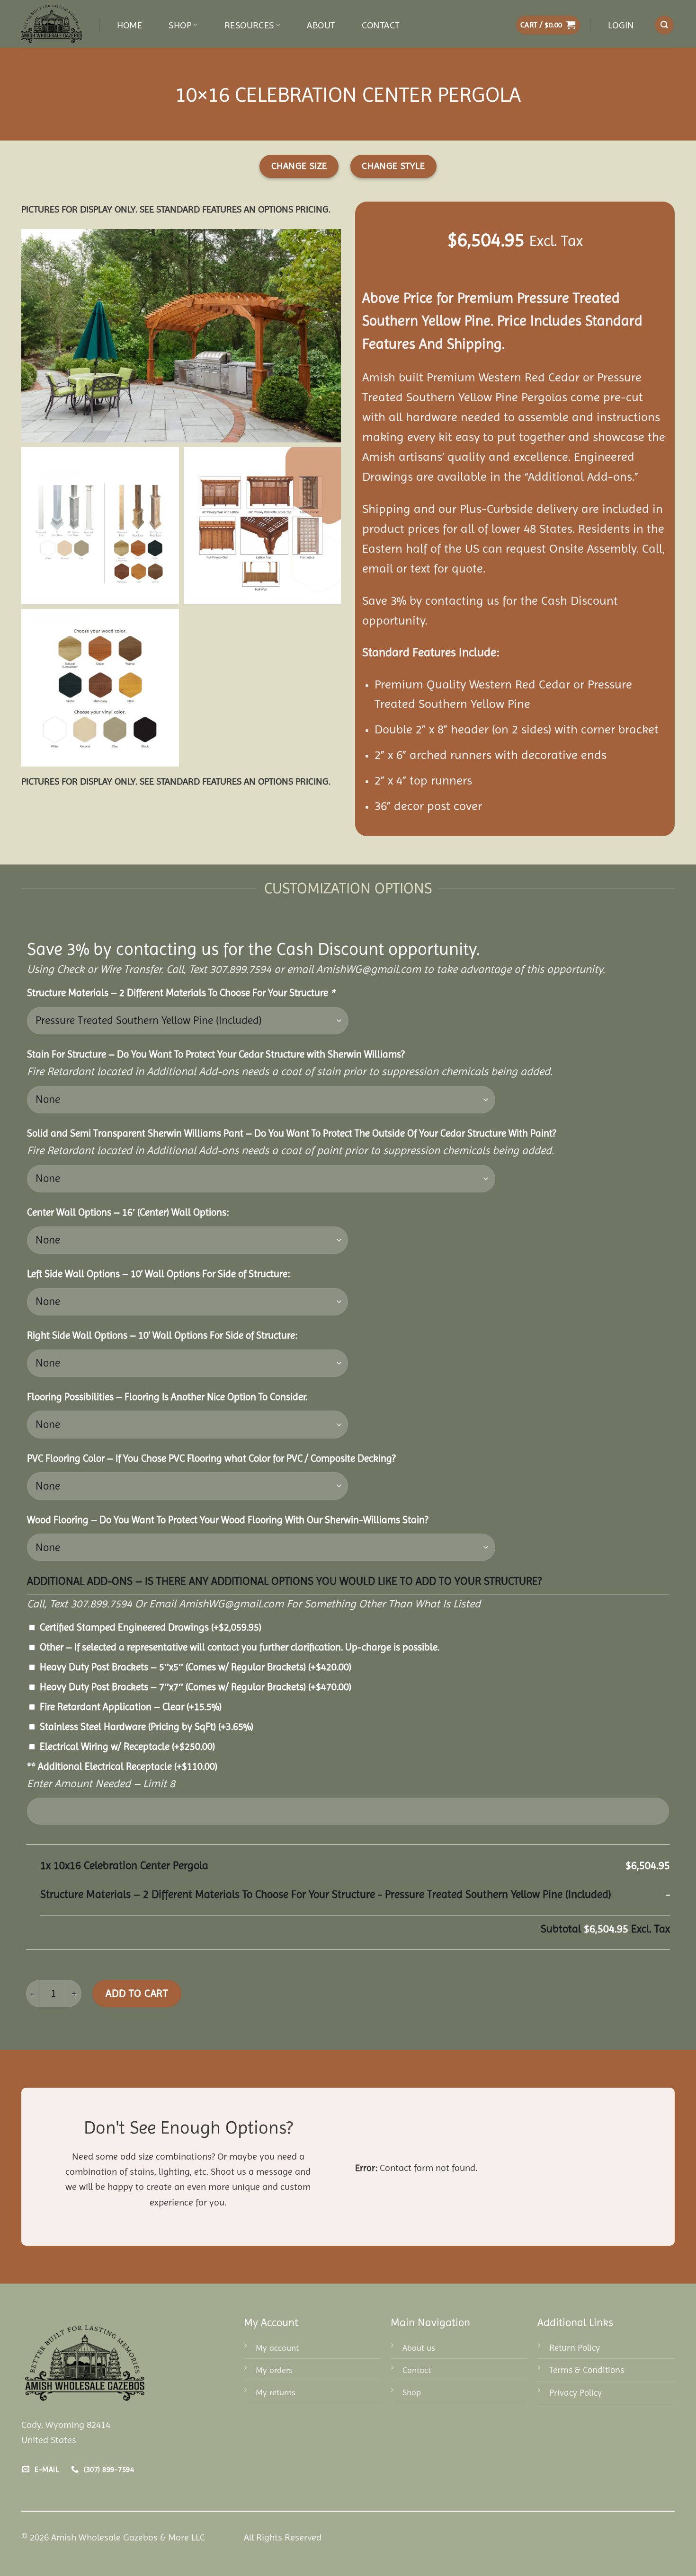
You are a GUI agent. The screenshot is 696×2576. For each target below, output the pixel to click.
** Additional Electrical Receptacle (122, 1766)
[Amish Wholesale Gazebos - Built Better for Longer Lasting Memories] (53, 24)
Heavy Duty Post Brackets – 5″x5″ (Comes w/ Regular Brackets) (196, 1667)
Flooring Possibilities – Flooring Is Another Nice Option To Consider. (167, 1397)
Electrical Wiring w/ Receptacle (127, 1747)
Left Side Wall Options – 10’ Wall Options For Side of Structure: (158, 1274)
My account (277, 2348)
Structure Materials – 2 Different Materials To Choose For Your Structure (181, 993)
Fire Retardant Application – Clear (131, 1707)
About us (419, 2348)
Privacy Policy (576, 2393)
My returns (276, 2392)
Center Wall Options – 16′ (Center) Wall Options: (128, 1212)
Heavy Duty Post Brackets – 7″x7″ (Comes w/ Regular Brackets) (196, 1687)
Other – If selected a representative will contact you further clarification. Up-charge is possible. (240, 1647)
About (321, 25)
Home (130, 25)
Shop (180, 25)
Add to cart (137, 1993)
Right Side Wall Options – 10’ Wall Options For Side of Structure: (162, 1335)
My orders (274, 2370)
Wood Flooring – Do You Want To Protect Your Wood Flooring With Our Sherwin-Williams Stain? (228, 1520)
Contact (381, 25)
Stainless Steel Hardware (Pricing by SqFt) (147, 1727)
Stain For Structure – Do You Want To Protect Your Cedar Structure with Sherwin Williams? (216, 1054)
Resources (249, 25)
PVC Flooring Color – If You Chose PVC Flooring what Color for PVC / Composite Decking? (211, 1458)
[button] (548, 25)
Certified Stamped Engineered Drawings (151, 1627)
